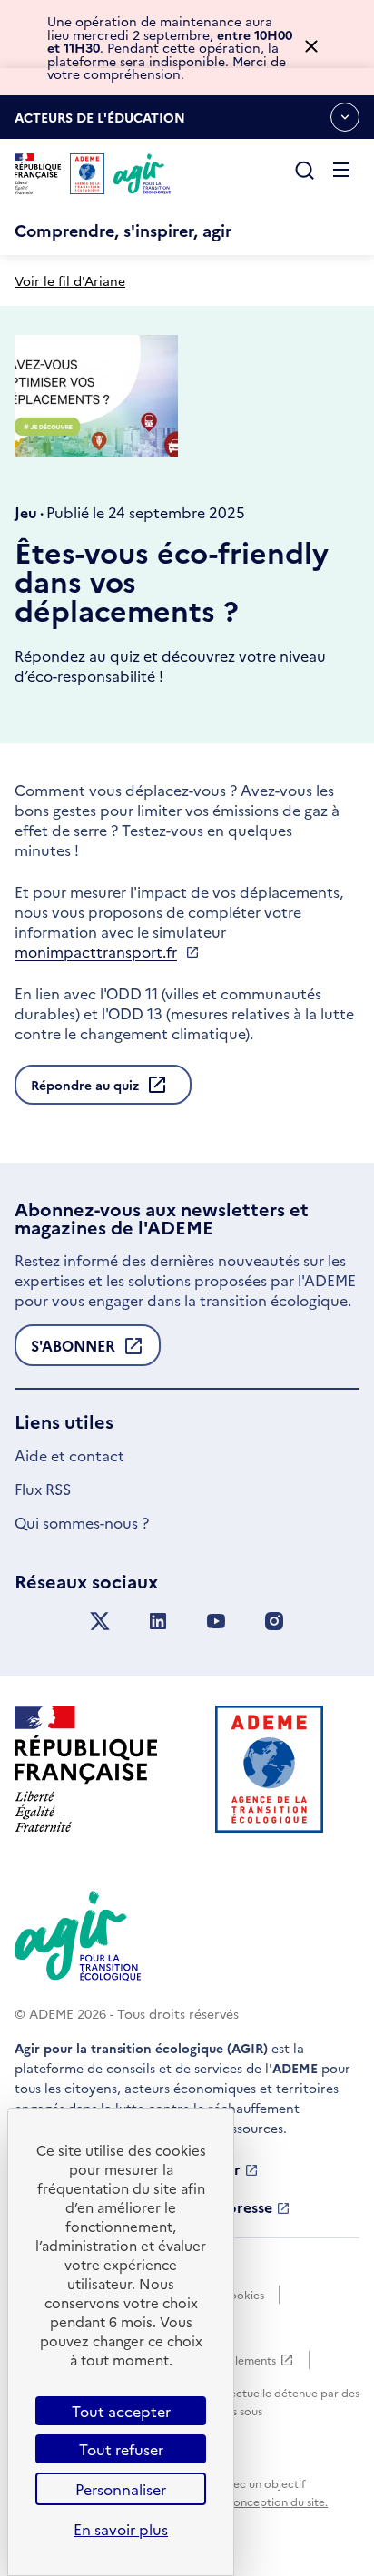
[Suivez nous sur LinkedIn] (158, 1622)
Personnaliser (121, 2489)
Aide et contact (69, 1455)
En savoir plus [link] (121, 2529)
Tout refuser (121, 2449)
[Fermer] (311, 48)
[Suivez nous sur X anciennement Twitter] (100, 1622)
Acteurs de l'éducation (100, 123)
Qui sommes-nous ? (82, 1522)
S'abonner (73, 1351)
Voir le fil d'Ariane (70, 280)
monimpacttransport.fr (96, 951)
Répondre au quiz (85, 1085)
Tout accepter (121, 2411)
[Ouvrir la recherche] (305, 172)
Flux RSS (43, 1489)
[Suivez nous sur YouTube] (216, 1622)
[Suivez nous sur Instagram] (274, 1622)
